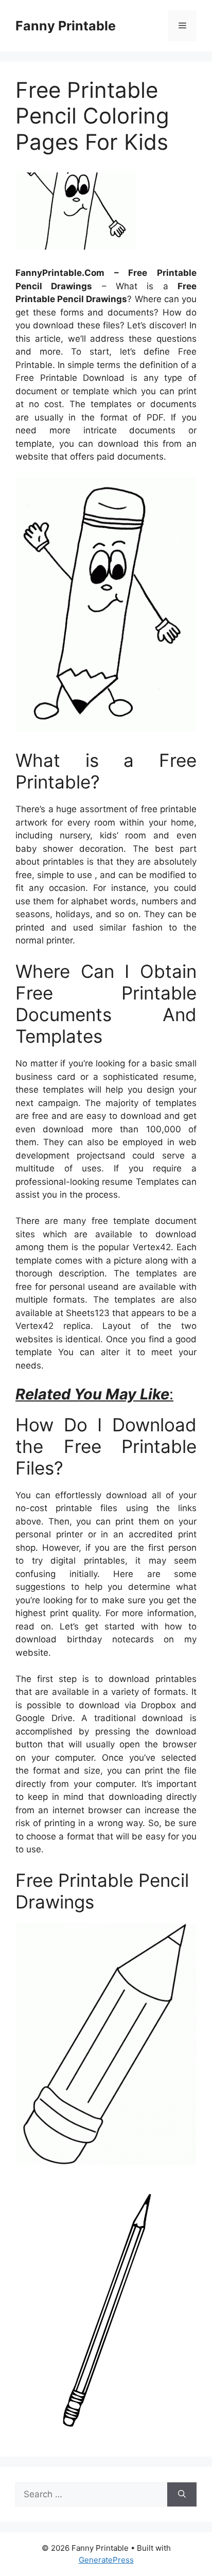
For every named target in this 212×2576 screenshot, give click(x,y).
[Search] (182, 2495)
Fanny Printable (66, 26)
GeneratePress (106, 2560)
